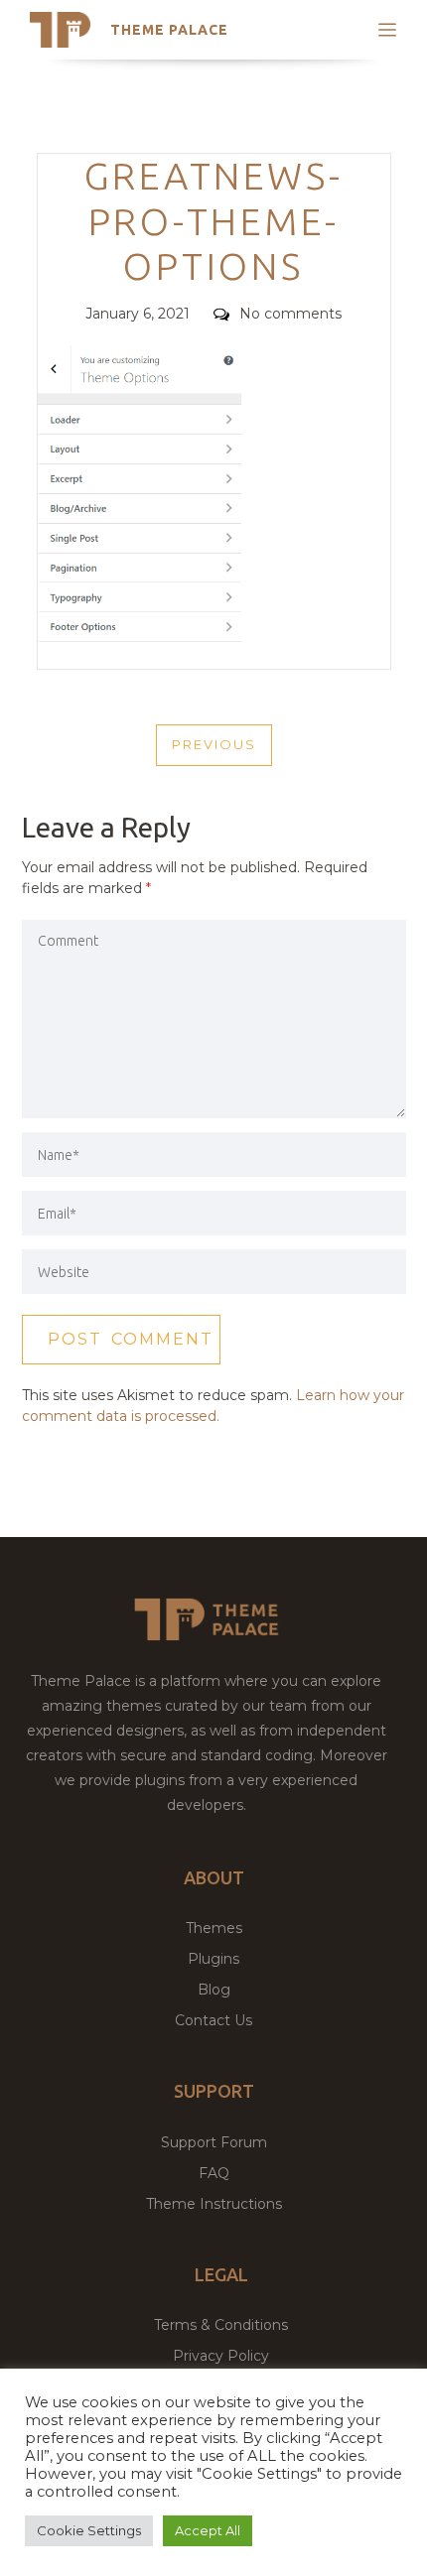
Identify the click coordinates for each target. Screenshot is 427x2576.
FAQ (214, 2173)
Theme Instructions (214, 2204)
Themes (214, 1928)
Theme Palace (169, 30)
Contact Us (213, 2020)
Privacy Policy (221, 2356)
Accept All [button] (208, 2530)
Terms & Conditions (221, 2325)
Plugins (213, 1959)
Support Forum (214, 2142)
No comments (290, 314)
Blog (214, 1990)
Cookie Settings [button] (89, 2530)
